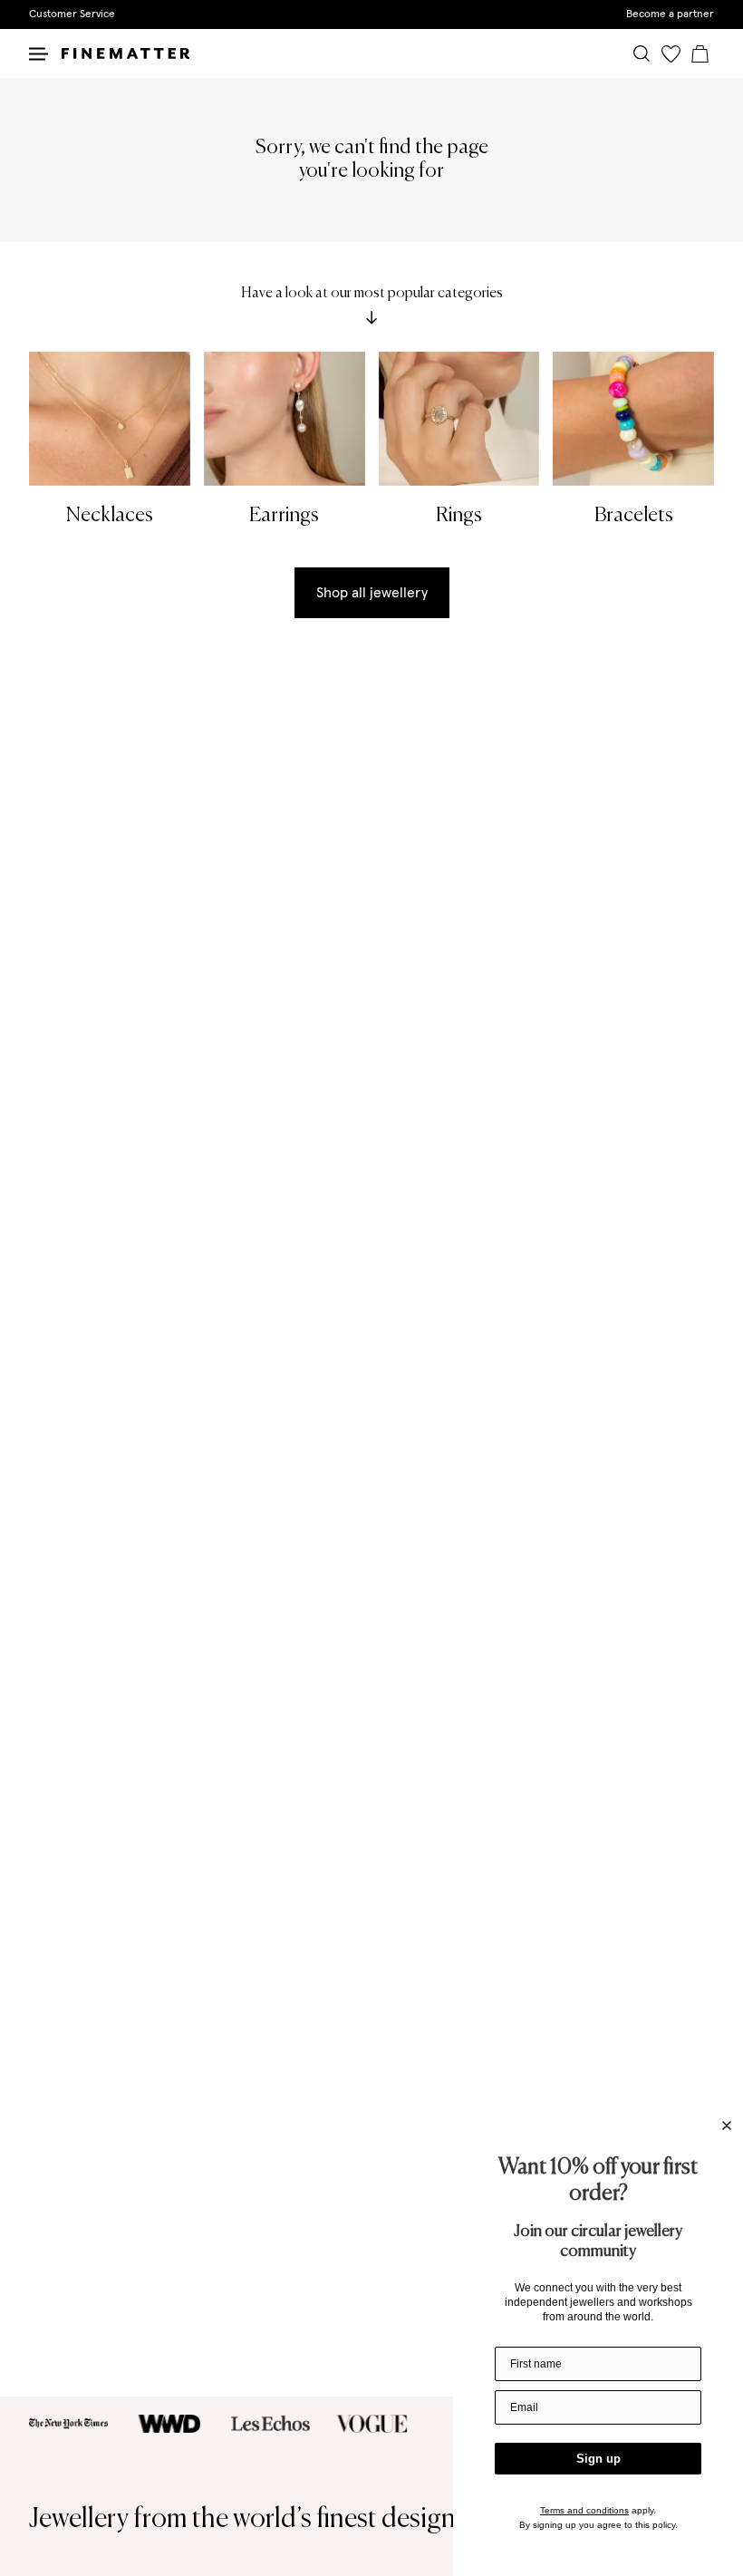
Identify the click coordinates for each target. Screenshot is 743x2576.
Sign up (598, 2459)
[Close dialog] (727, 2126)
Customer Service (72, 15)
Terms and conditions (584, 2510)
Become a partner (670, 15)
